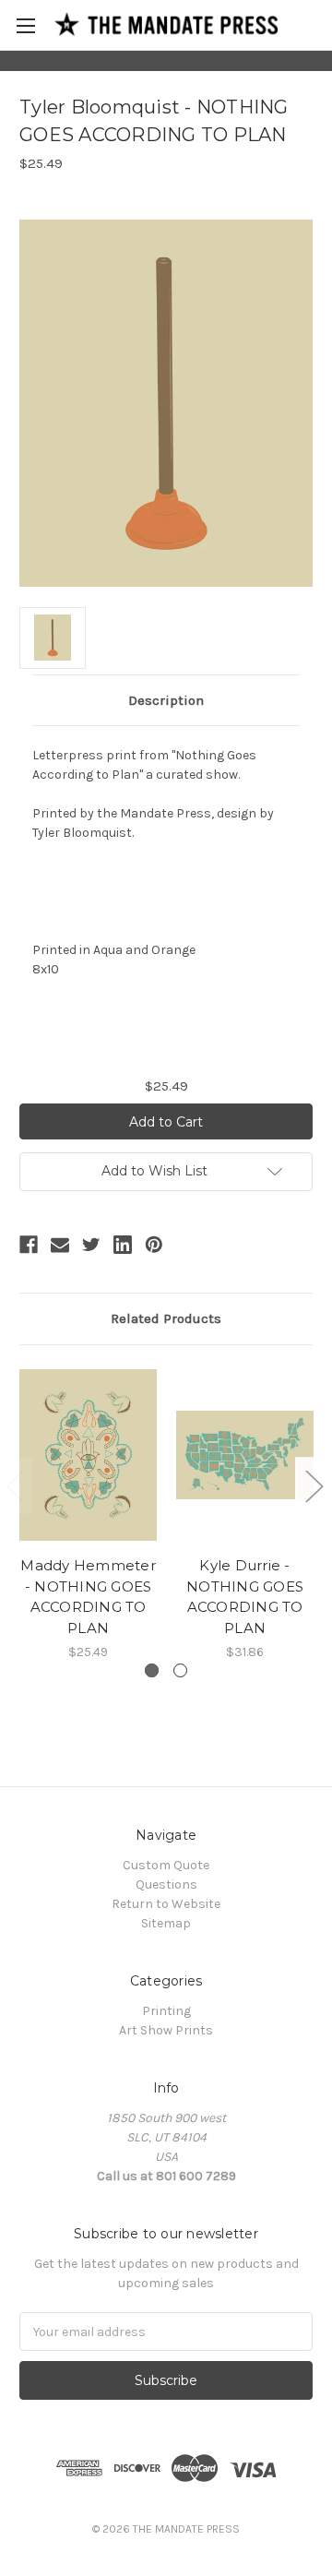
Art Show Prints (166, 2030)
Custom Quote (166, 1865)
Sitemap (166, 1923)
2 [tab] (180, 1670)
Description (166, 700)
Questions (166, 1884)
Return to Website (166, 1904)
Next (314, 1486)
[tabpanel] (89, 1513)
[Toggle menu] (25, 25)
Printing (166, 2011)
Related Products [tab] (166, 1318)
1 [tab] (152, 1670)
